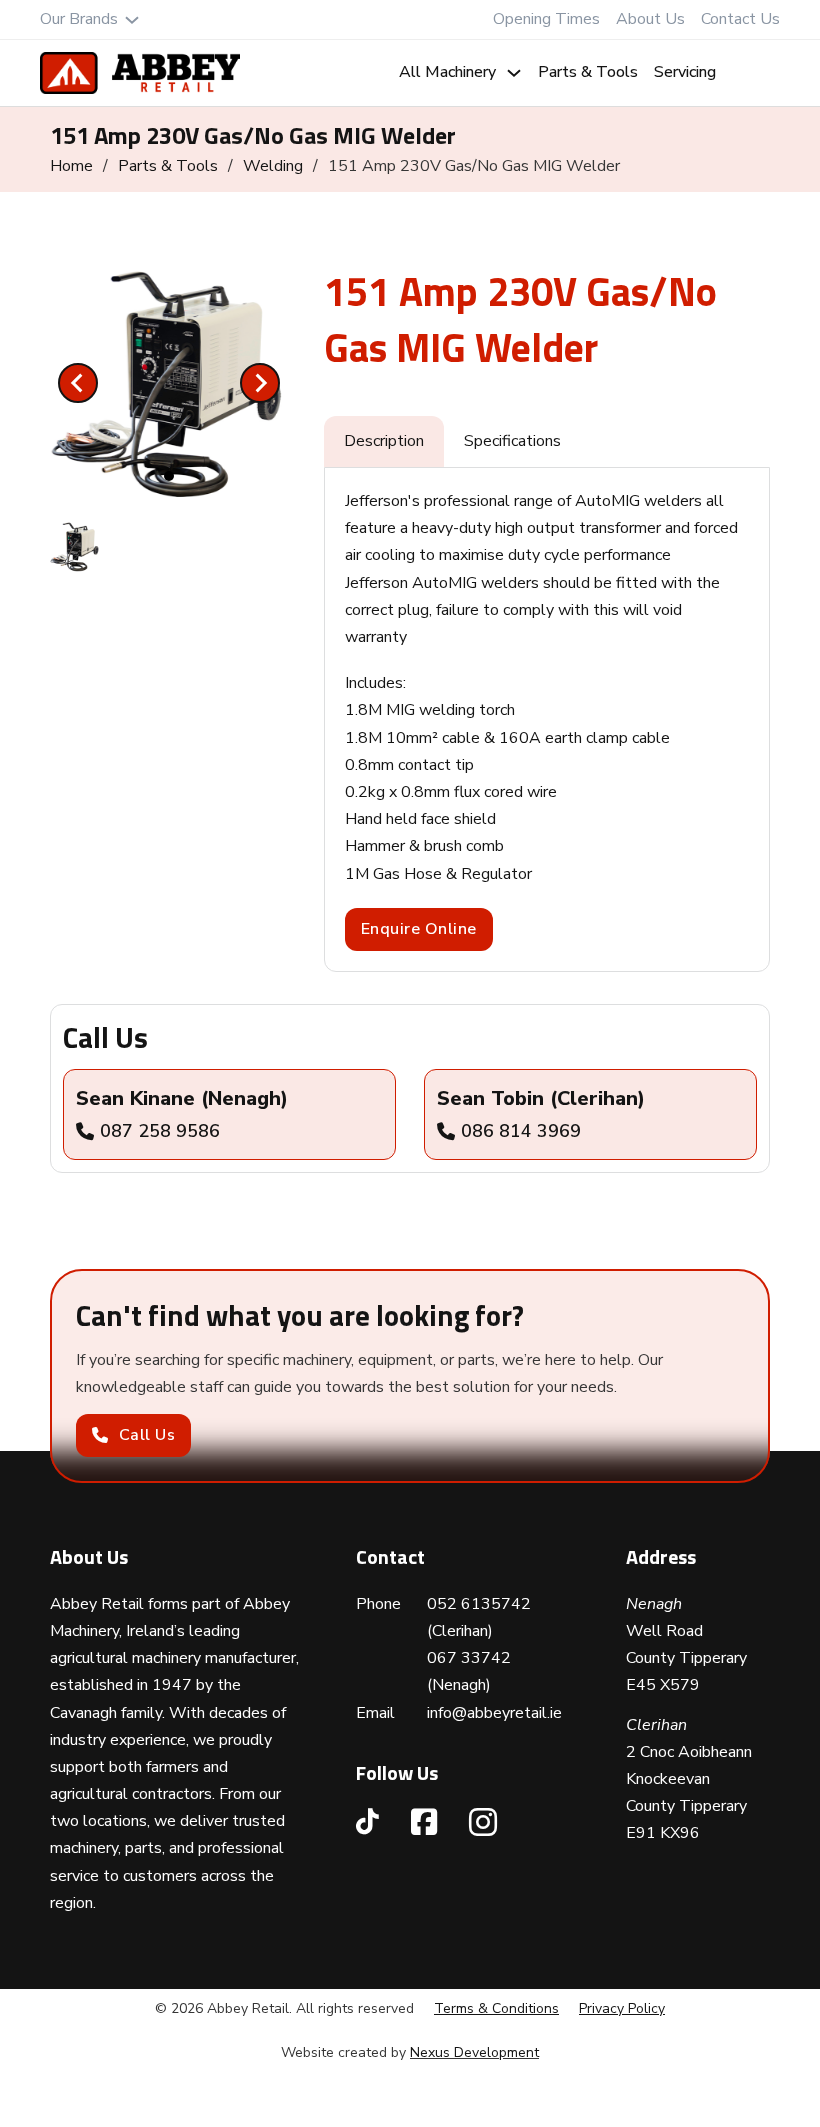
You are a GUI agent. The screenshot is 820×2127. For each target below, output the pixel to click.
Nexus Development (474, 2052)
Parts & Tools (588, 72)
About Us (650, 19)
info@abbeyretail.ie (494, 1713)
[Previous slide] (78, 383)
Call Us (147, 1435)
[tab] (169, 476)
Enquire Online (419, 929)
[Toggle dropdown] (132, 20)
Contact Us (740, 19)
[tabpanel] (547, 719)
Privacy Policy (622, 2008)
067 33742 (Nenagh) (469, 1671)
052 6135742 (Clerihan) (479, 1617)
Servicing (685, 72)
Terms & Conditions (496, 2008)
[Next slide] (260, 383)
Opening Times (546, 19)
